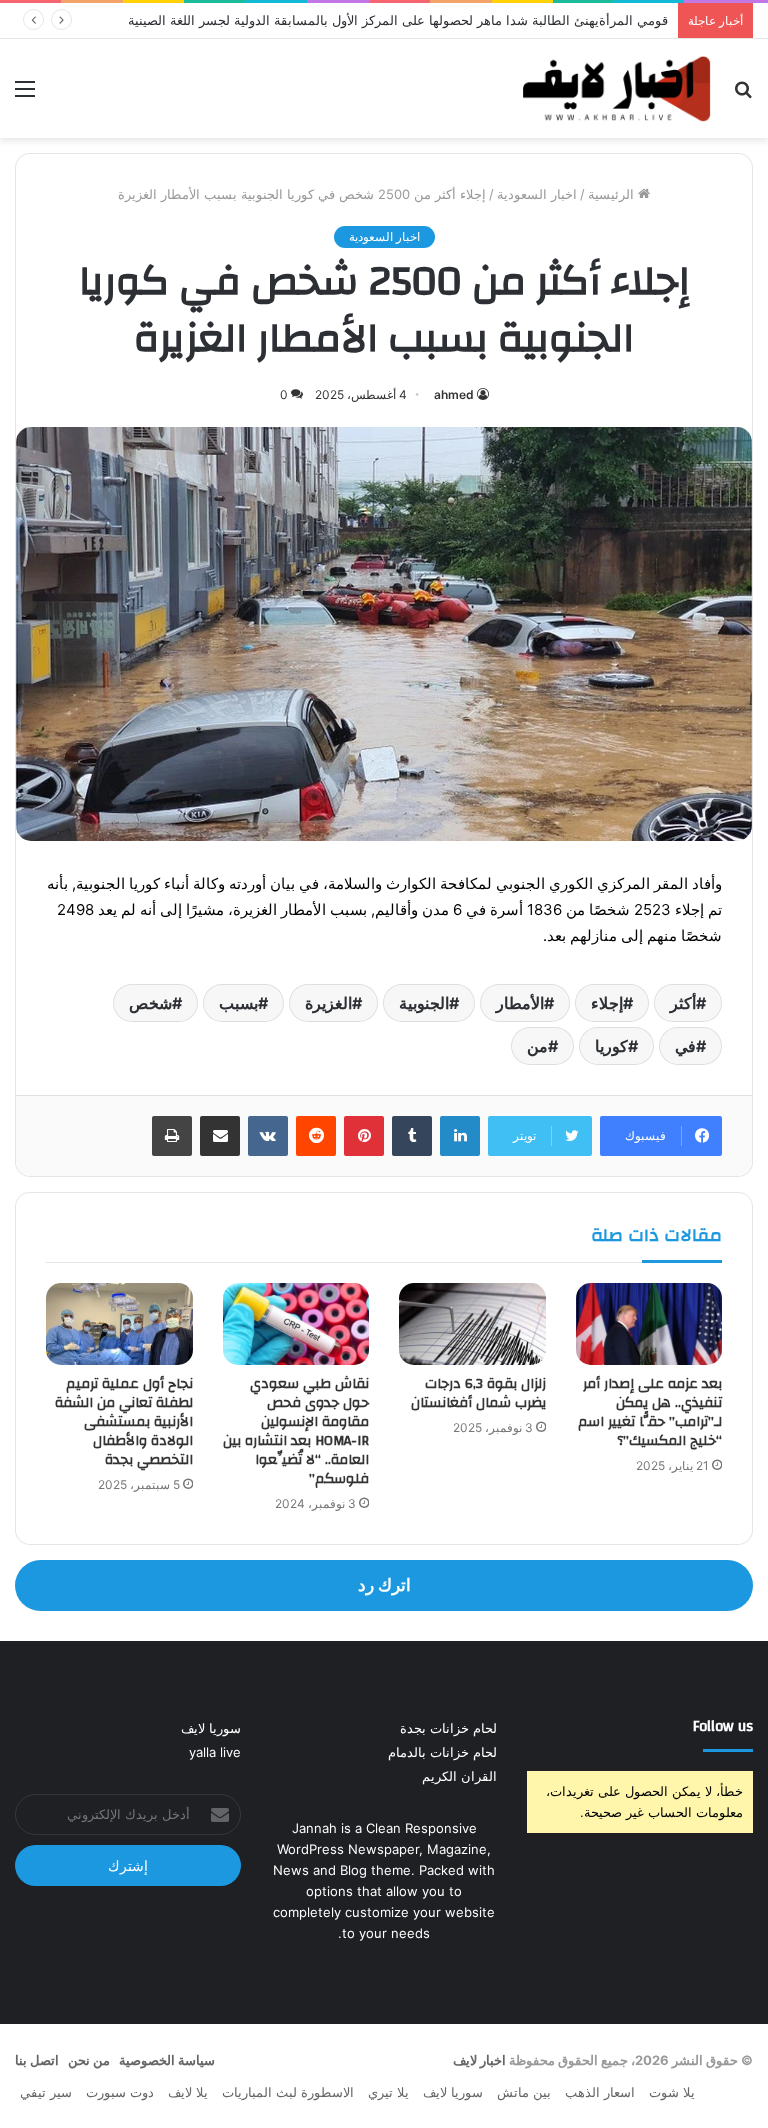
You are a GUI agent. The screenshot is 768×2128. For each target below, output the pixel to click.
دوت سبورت (120, 2092)
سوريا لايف (211, 1728)
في (685, 1046)
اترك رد (384, 1585)
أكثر (683, 1003)
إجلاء (607, 1003)
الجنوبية (424, 1003)
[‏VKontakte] (268, 1136)
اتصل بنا (37, 2060)
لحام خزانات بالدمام (442, 1752)
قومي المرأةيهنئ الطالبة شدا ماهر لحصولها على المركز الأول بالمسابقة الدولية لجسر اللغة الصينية (398, 20)
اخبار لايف (479, 2060)
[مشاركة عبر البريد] (220, 1136)
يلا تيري (388, 2092)
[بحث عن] (743, 95)
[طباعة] (172, 1136)
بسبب (238, 1003)
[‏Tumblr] (412, 1136)
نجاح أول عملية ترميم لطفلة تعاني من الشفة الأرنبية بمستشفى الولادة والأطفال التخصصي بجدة (124, 1422)
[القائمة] (25, 95)
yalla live (215, 1752)
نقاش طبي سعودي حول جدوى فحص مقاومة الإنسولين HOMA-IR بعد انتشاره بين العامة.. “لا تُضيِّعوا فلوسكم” (296, 1431)
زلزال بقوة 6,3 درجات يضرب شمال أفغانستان (478, 1393)
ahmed (454, 394)
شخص (150, 1003)
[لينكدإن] (460, 1136)
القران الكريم (459, 1776)
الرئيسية (613, 194)
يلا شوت (672, 2092)
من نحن (89, 2060)
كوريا (611, 1046)
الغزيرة (328, 1003)
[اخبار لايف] (617, 88)
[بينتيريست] (364, 1136)
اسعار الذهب (600, 2092)
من (537, 1046)
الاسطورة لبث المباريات (288, 2092)
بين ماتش (524, 2092)
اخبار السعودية (537, 194)
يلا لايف (188, 2092)
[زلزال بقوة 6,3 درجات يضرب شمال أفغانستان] (472, 1324)
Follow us (723, 1726)
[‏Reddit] (316, 1136)
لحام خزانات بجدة (448, 1728)
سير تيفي (46, 2092)
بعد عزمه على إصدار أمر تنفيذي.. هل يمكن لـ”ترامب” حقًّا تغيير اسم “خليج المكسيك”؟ (650, 1412)
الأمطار (520, 1003)
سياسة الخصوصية (167, 2060)
